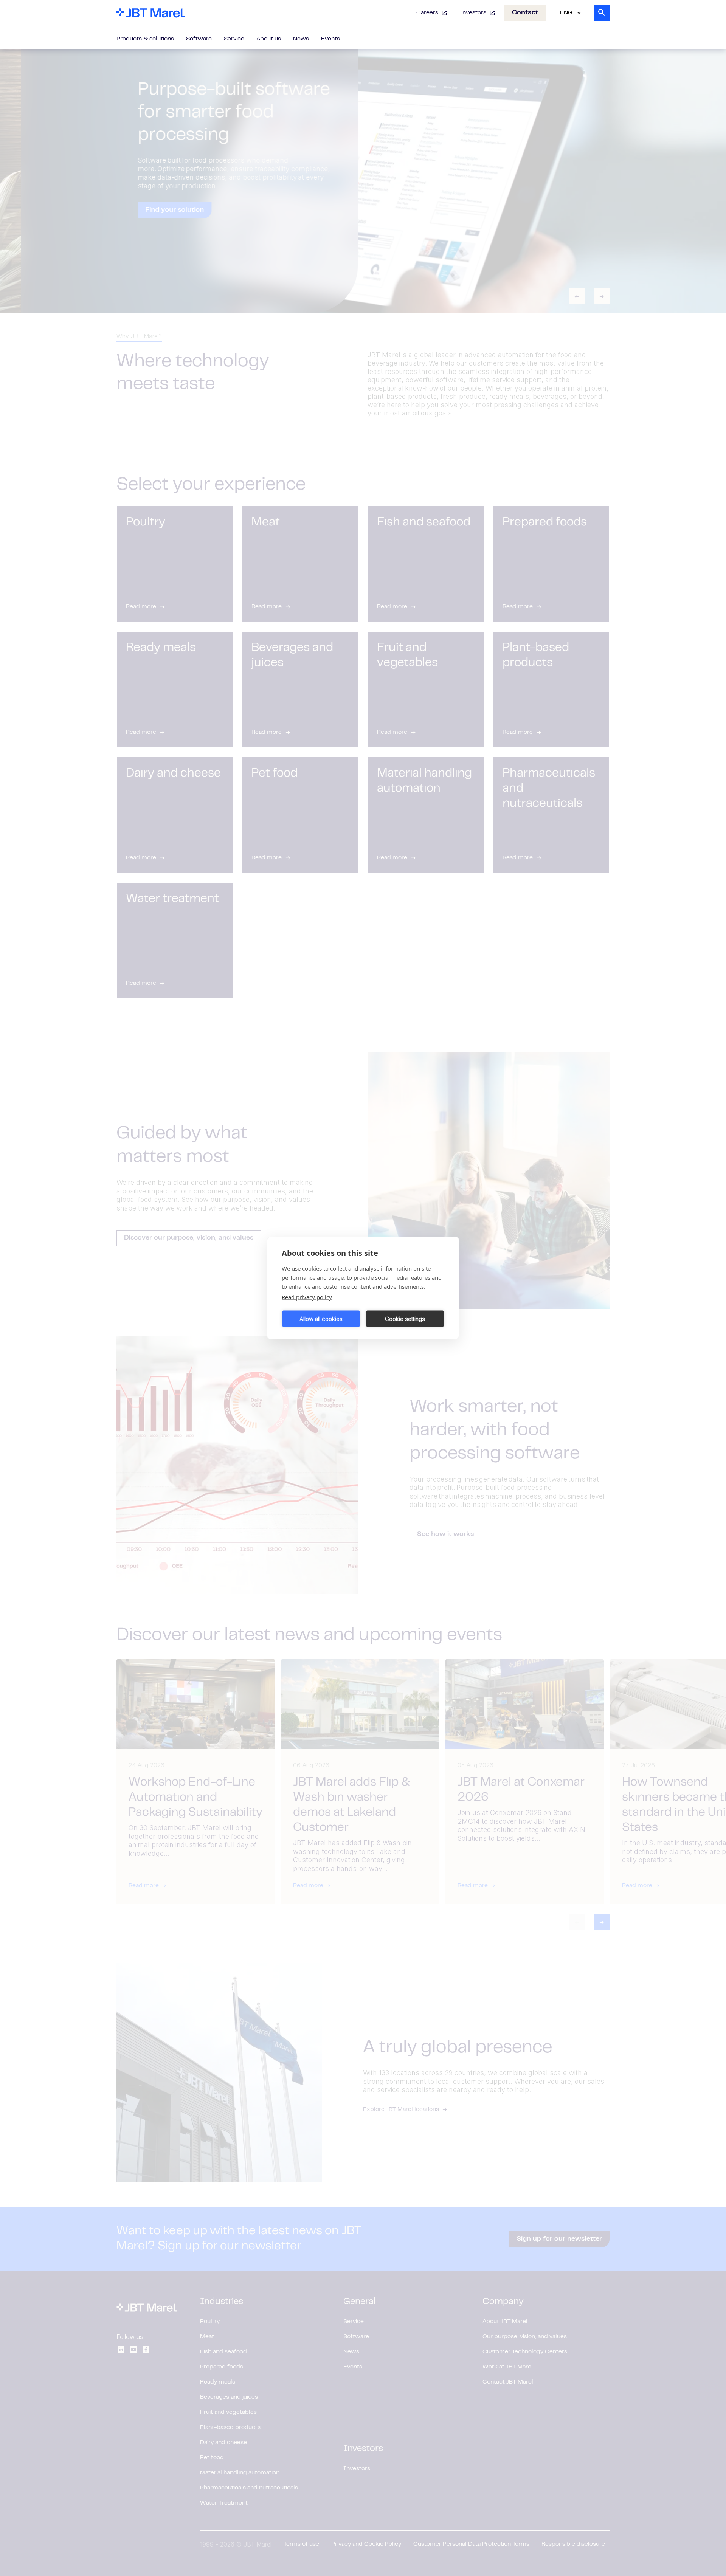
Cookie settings (405, 1318)
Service (234, 39)
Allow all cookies (321, 1318)
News (301, 39)
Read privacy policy (307, 1297)
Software (199, 39)
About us (269, 39)
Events (330, 39)
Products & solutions (145, 39)
